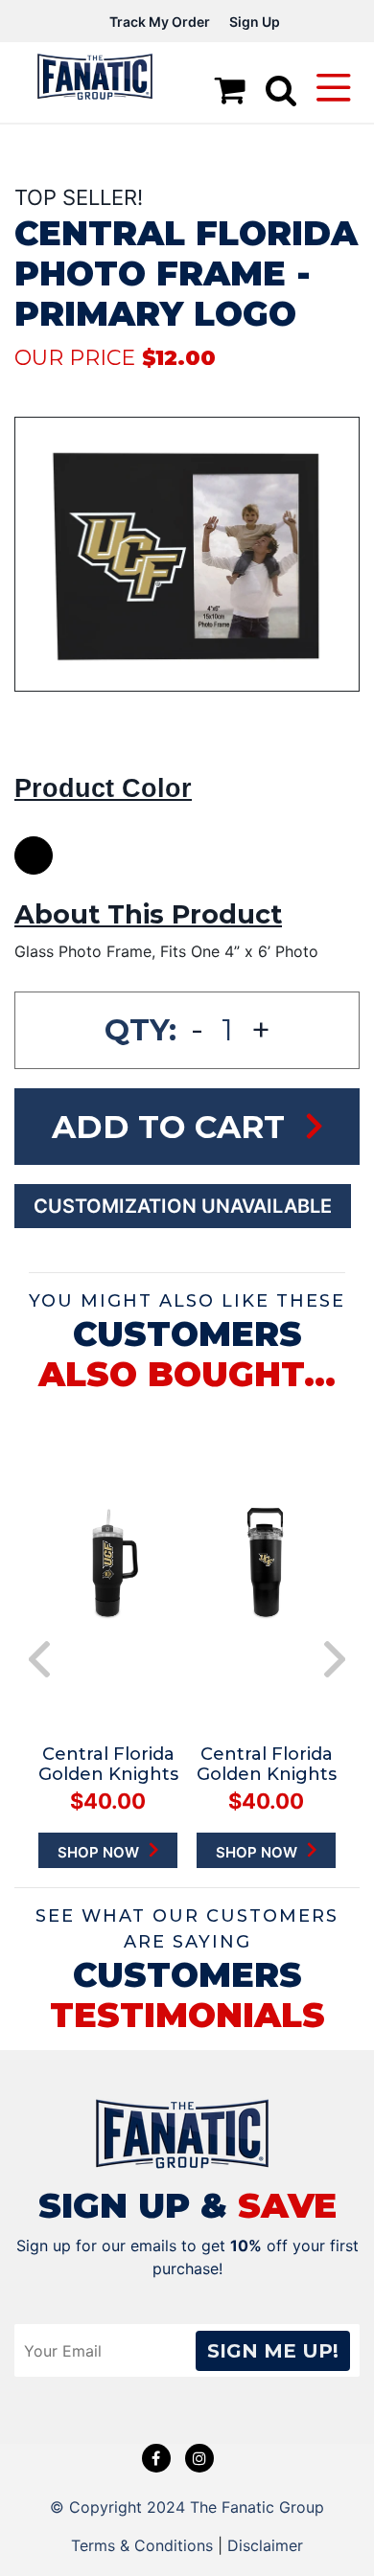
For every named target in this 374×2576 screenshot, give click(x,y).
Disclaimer (265, 2545)
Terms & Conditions (142, 2545)
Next (335, 1659)
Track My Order (160, 22)
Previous (39, 1659)
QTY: (140, 1030)
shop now (100, 1852)
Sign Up (255, 22)
